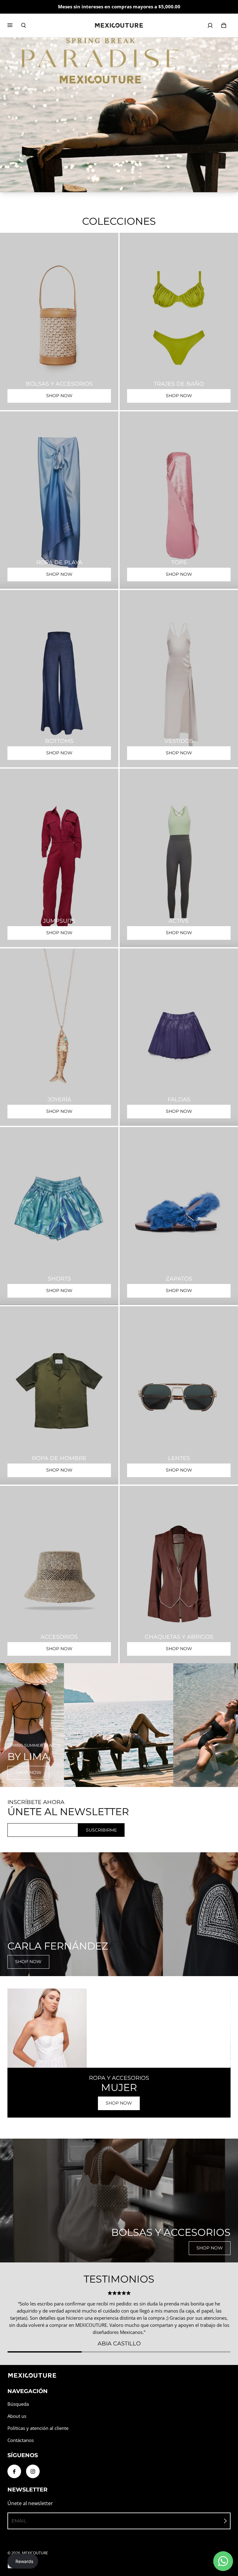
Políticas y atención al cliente (38, 2428)
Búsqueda (18, 2404)
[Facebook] (14, 2471)
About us (17, 2416)
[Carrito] (224, 25)
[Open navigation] (14, 25)
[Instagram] (33, 2471)
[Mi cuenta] (210, 25)
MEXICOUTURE (35, 2553)
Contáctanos (21, 2440)
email (19, 2521)
